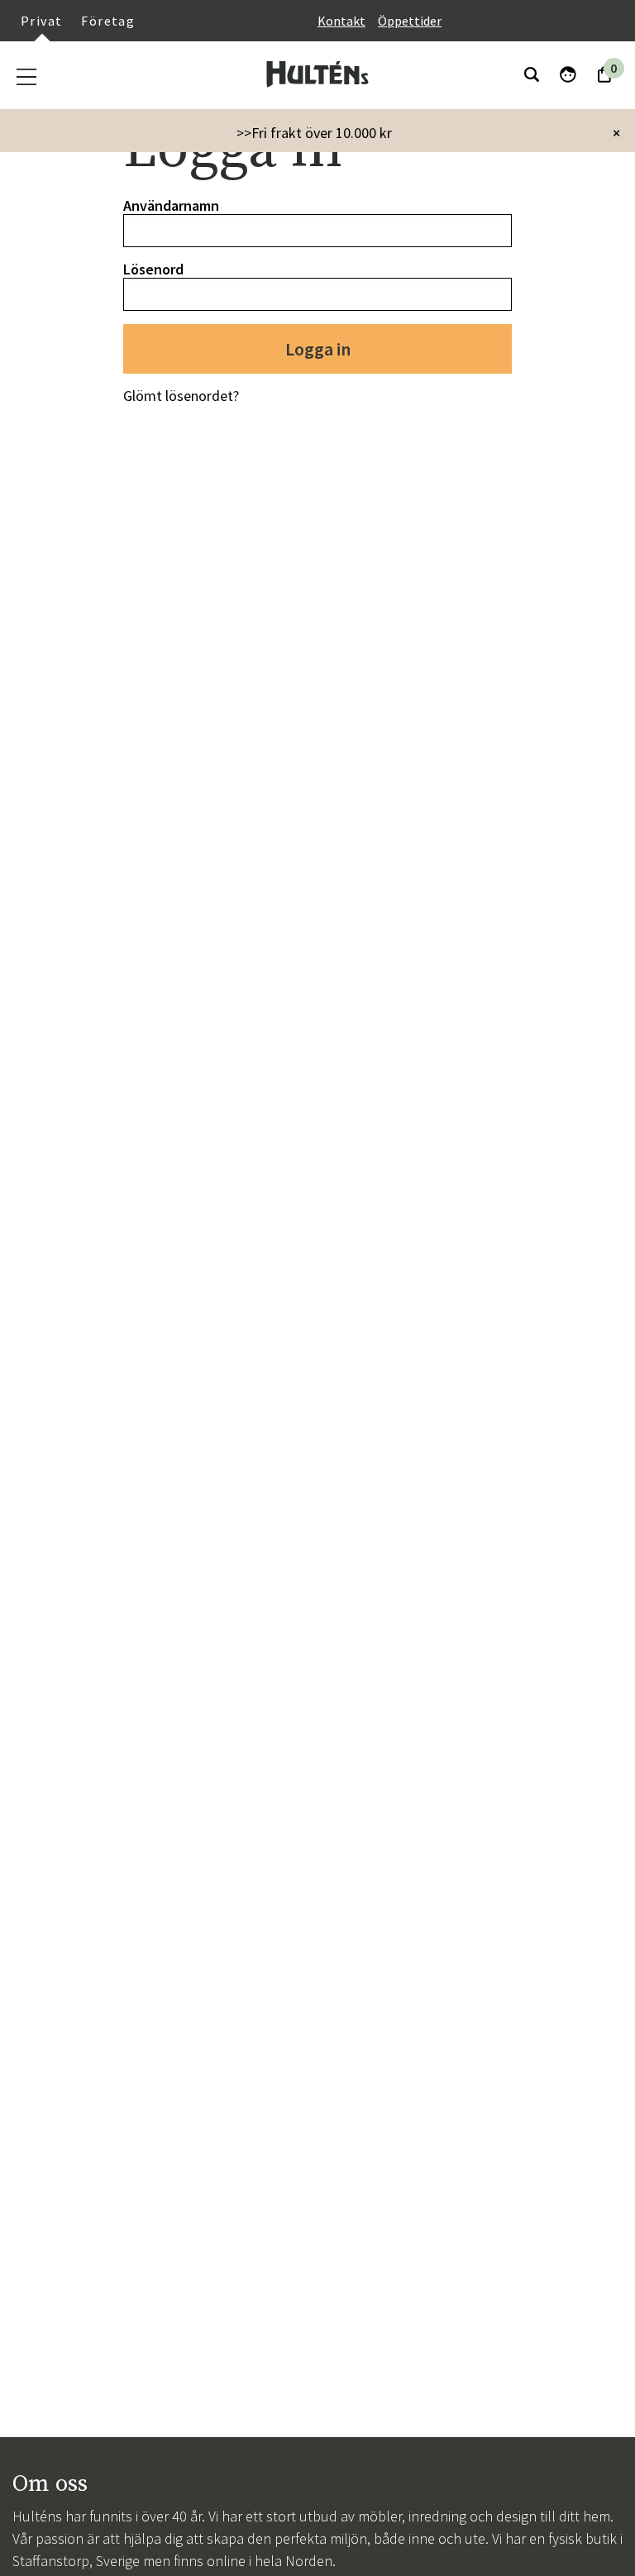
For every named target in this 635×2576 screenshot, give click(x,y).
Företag (108, 21)
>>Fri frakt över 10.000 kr (314, 133)
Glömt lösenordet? (181, 396)
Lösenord (153, 269)
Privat (41, 21)
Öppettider (410, 21)
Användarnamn (171, 205)
